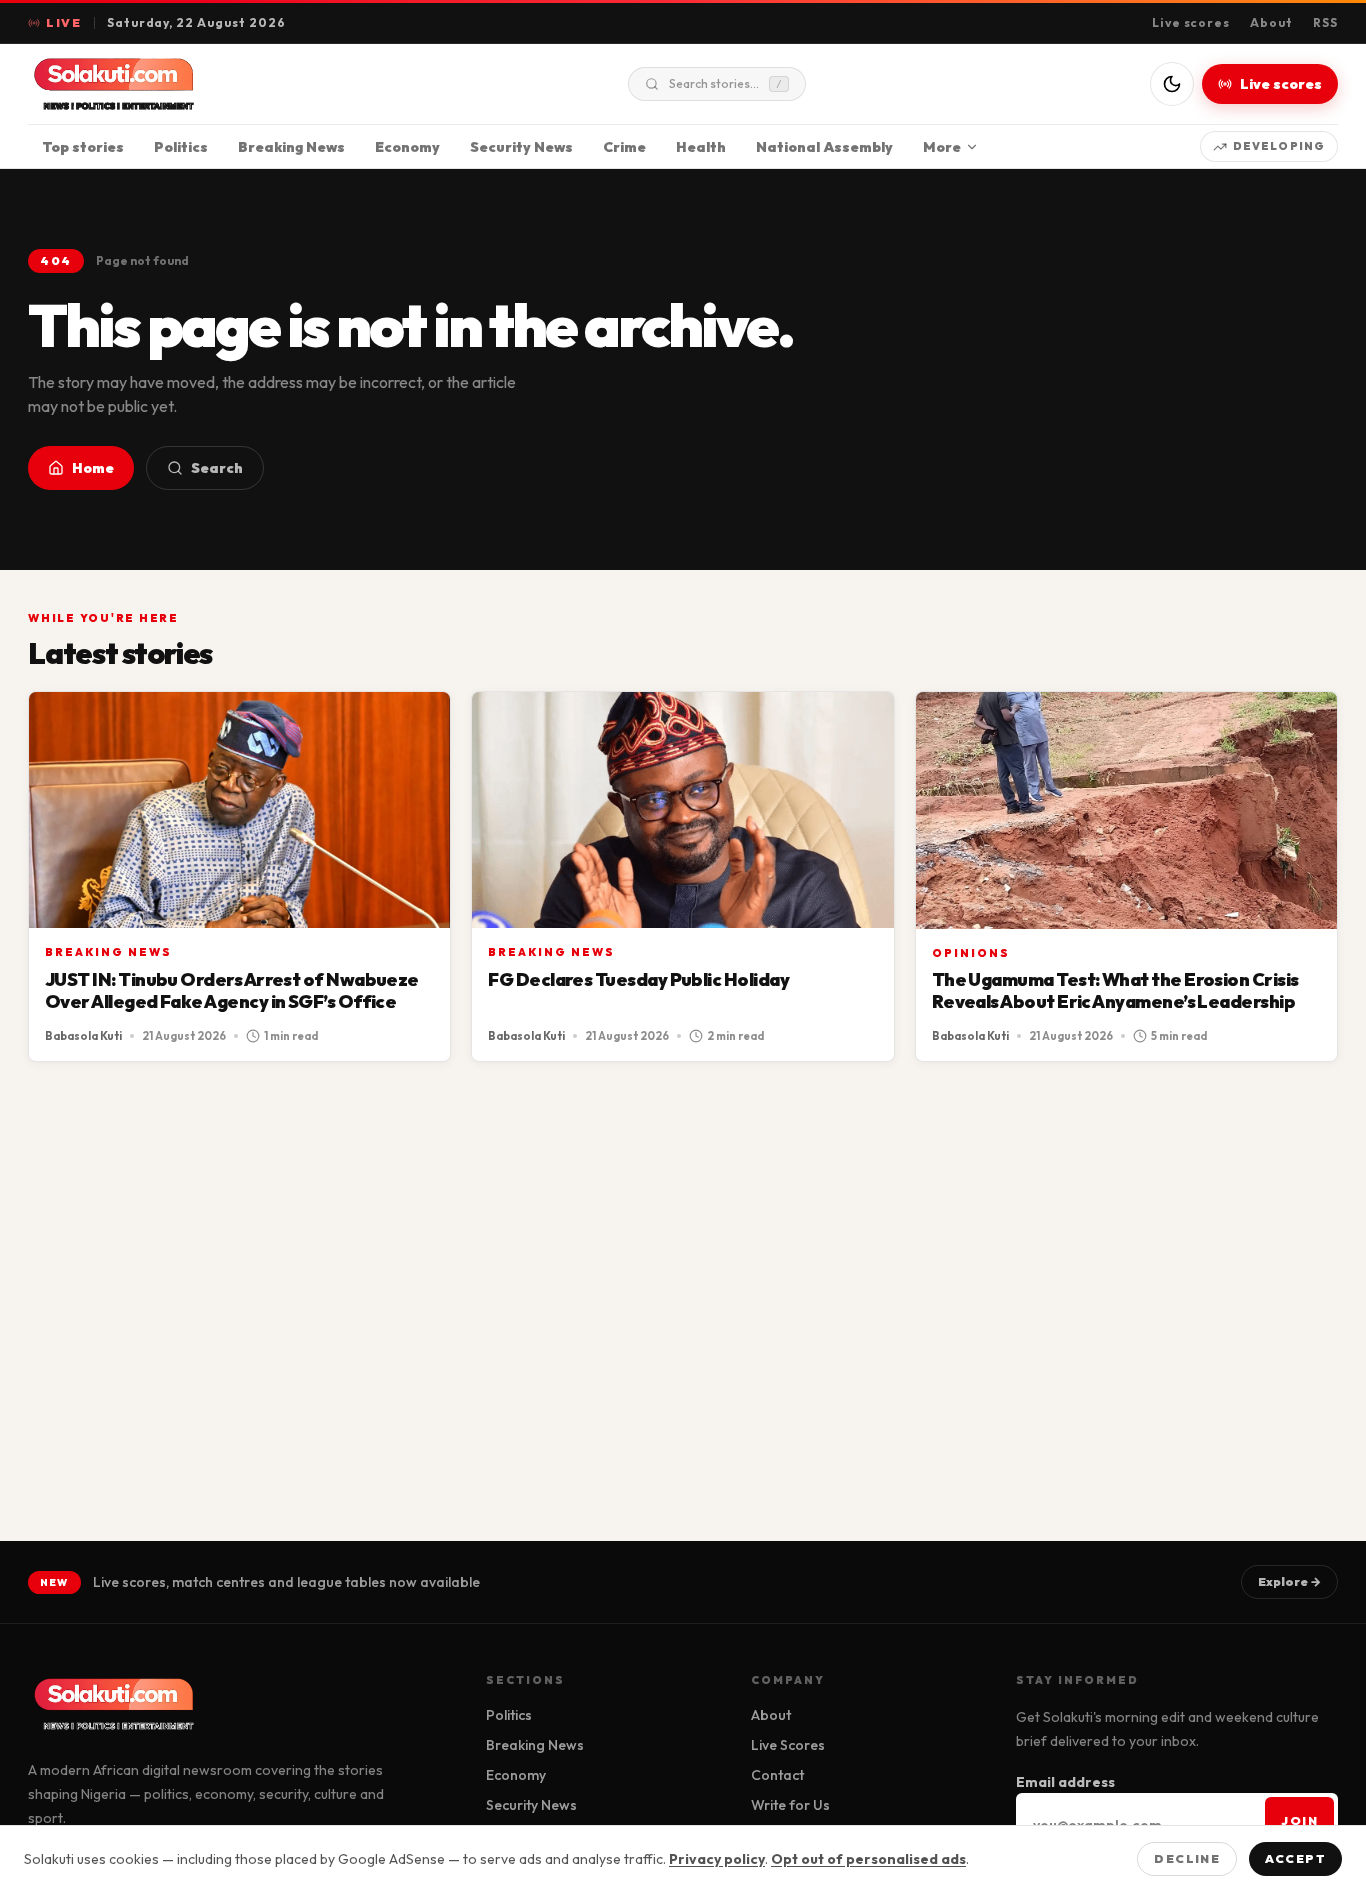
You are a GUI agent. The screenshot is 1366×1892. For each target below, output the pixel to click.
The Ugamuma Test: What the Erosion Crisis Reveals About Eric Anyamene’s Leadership (1115, 990)
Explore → (1289, 1581)
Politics (181, 147)
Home (93, 468)
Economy (407, 147)
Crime (624, 147)
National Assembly (824, 147)
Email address (1065, 1782)
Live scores (1191, 22)
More (942, 147)
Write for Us (790, 1805)
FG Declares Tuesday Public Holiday (638, 979)
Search (217, 468)
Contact (777, 1775)
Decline (1187, 1858)
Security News (521, 147)
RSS (1325, 22)
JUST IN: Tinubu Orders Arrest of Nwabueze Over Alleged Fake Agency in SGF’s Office (232, 990)
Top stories (83, 147)
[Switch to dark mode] (1172, 84)
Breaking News (291, 147)
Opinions (971, 953)
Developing (1279, 146)
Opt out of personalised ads (868, 1859)
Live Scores (788, 1745)
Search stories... (725, 83)
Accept (1295, 1858)
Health (701, 147)
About (1271, 22)
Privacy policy (717, 1859)
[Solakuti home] (156, 84)
